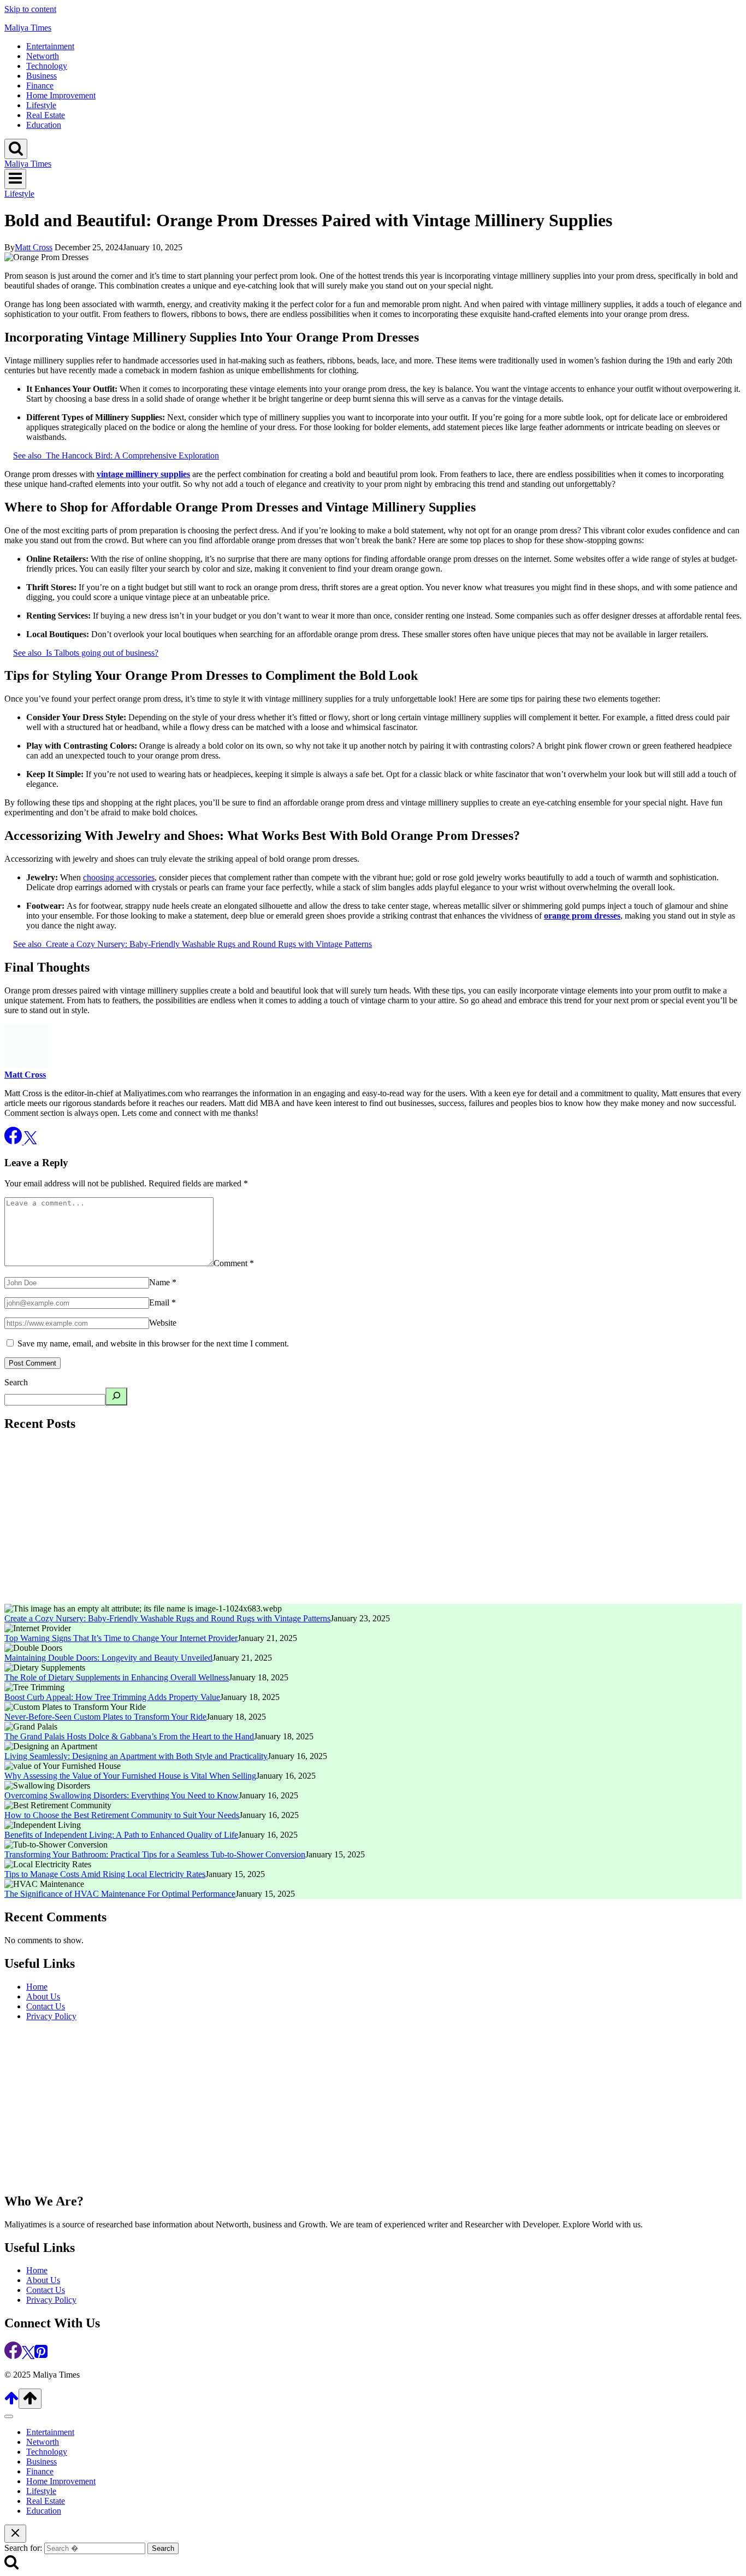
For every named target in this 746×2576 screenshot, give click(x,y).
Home (37, 1987)
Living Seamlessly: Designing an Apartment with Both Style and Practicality (136, 1756)
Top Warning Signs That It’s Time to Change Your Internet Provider (121, 1638)
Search (16, 1382)
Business (42, 76)
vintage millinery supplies (143, 474)
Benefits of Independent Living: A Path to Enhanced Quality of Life (121, 1835)
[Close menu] (9, 2416)
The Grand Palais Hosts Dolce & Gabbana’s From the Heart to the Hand (129, 1736)
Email (162, 1302)
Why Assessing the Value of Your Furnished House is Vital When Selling (130, 1776)
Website (163, 1323)
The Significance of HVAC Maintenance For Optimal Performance (120, 1894)
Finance (40, 86)
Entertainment (50, 46)
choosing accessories (119, 877)
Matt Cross (34, 247)
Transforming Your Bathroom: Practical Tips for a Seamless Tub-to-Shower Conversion (155, 1854)
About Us (43, 1996)
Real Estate (46, 115)
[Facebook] (13, 2356)
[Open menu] (15, 179)
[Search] (116, 1396)
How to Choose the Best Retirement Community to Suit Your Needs (122, 1815)
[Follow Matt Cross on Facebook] (14, 1141)
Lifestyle (41, 105)
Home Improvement (61, 95)
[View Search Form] (16, 149)
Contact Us (46, 2006)
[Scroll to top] (11, 2402)
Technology (47, 66)
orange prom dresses (582, 916)
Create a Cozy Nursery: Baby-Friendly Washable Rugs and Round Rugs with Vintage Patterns (167, 1618)
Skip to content (30, 9)
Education (44, 125)
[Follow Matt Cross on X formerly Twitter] (30, 1141)
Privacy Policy (51, 2016)
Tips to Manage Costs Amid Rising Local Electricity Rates (105, 1874)
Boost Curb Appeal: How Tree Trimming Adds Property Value (112, 1697)
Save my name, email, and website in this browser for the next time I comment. (153, 1343)
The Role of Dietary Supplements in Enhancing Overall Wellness (117, 1677)
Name (163, 1282)
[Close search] (15, 2534)
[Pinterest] (41, 2356)
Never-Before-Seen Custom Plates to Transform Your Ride (105, 1717)
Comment (234, 1263)
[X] (28, 2356)
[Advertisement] (332, 1519)
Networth (43, 56)
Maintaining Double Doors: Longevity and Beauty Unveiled (108, 1658)
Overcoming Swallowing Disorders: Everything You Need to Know (122, 1795)
